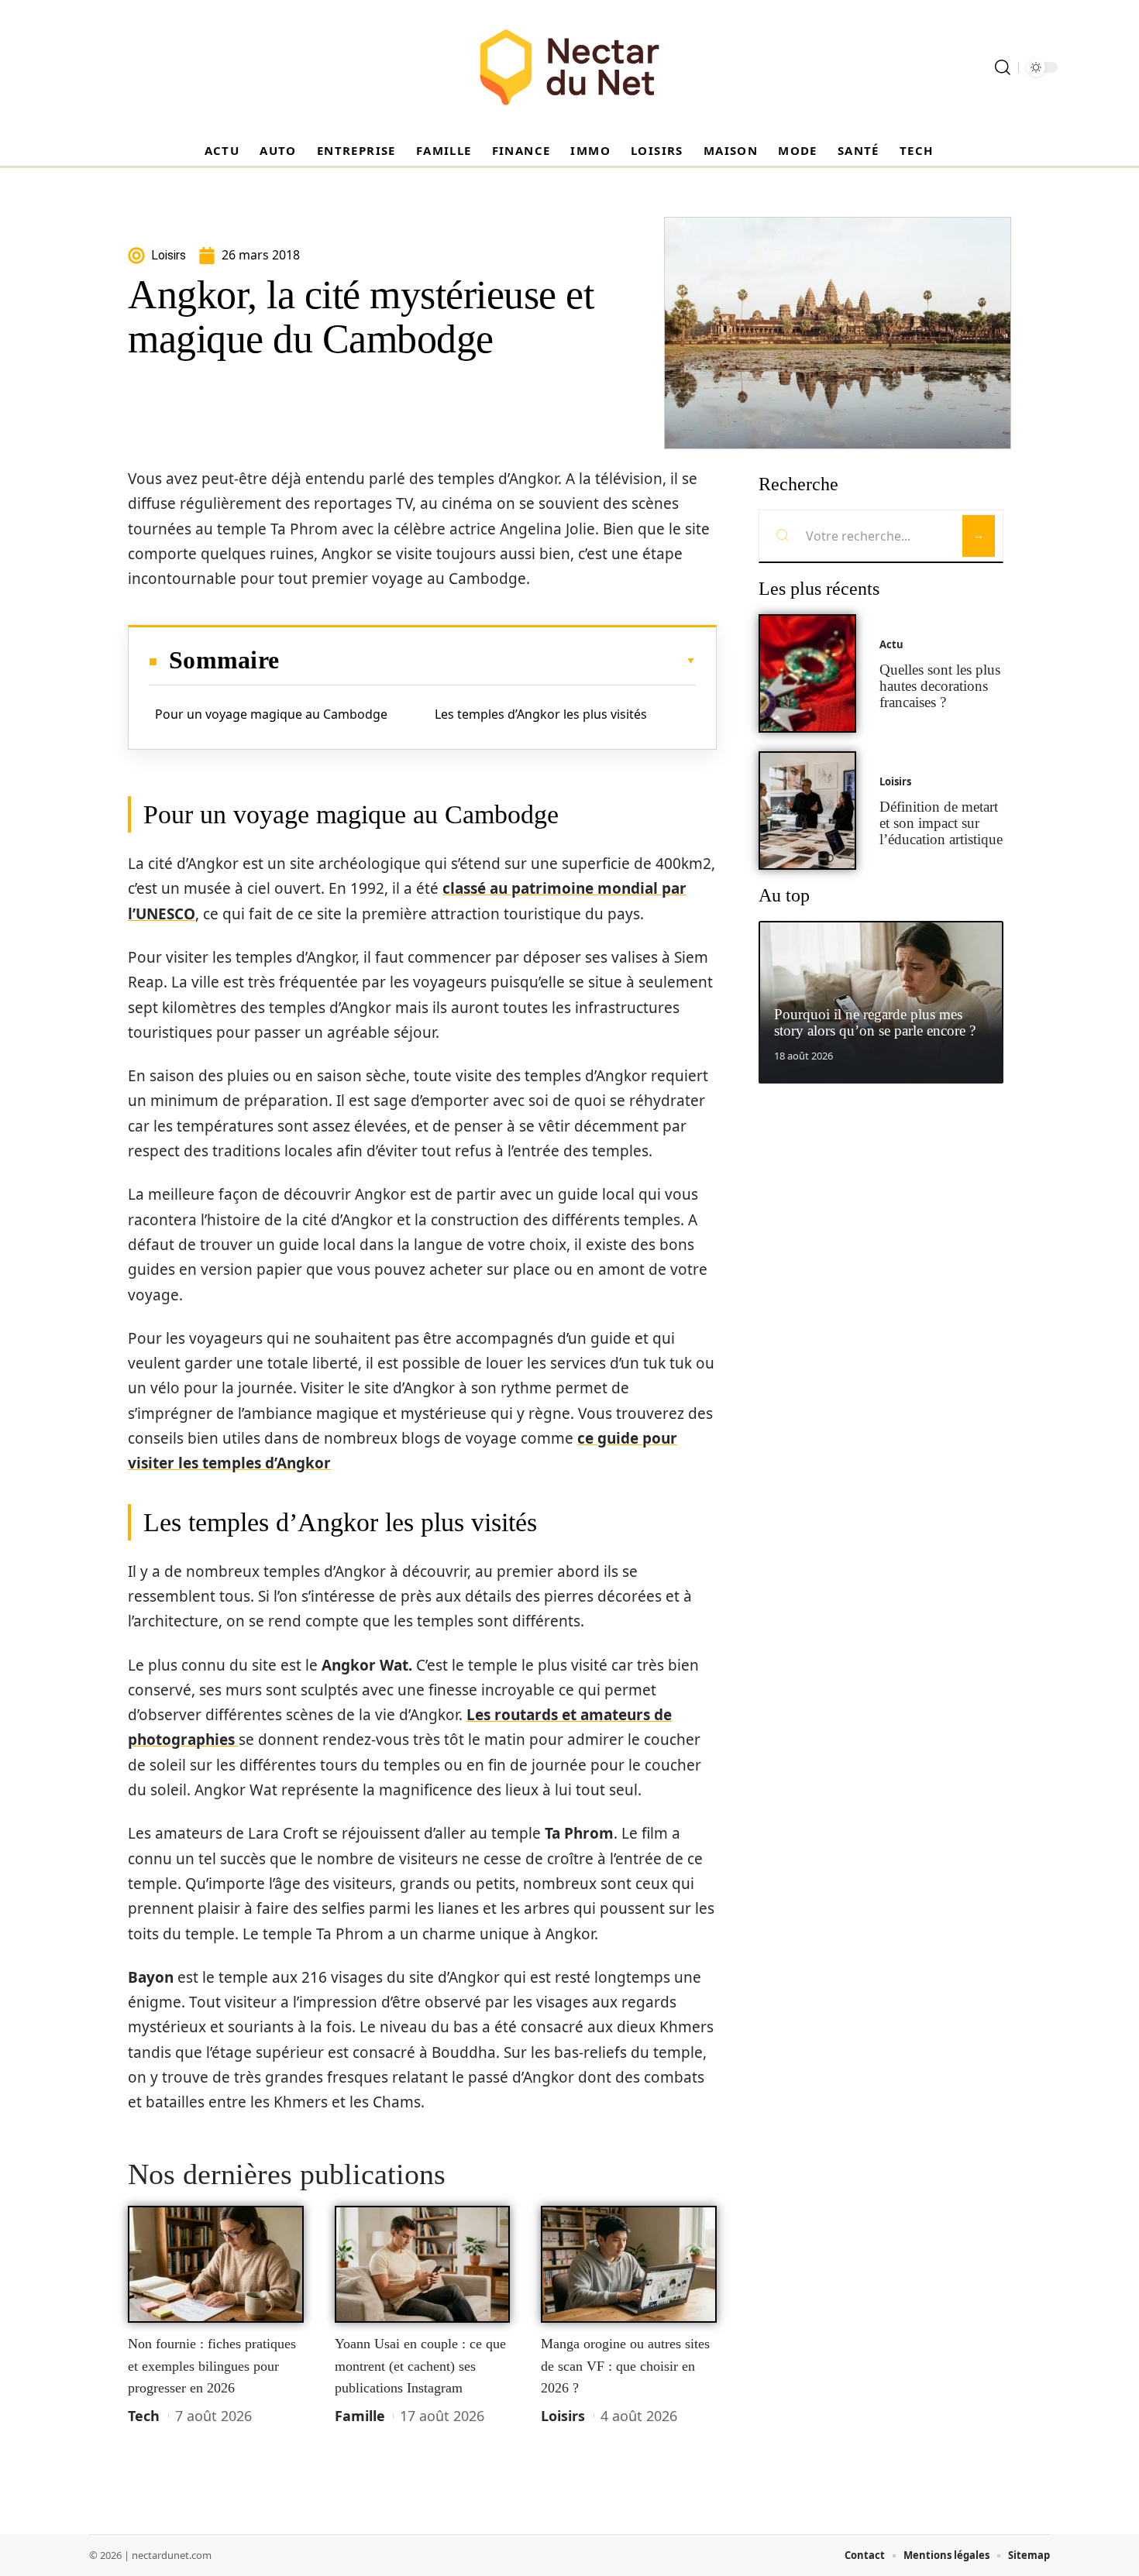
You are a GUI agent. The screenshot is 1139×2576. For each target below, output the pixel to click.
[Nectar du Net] (569, 67)
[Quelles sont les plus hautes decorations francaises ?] (807, 673)
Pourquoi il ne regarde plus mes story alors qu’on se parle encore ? (875, 1022)
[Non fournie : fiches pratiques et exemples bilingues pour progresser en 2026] (216, 2265)
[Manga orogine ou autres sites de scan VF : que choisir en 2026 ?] (629, 2265)
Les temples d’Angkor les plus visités (541, 714)
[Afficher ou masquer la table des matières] (487, 661)
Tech (144, 2416)
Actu (891, 644)
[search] (1003, 67)
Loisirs (563, 2416)
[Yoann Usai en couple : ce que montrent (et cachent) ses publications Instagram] (423, 2265)
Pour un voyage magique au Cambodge (271, 714)
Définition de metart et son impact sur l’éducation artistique (941, 823)
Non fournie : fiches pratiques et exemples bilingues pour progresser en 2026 (212, 2366)
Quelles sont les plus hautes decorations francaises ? (940, 686)
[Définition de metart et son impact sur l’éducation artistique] (807, 811)
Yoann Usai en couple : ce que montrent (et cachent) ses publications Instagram (420, 2366)
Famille (360, 2416)
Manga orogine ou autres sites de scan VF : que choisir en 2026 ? (625, 2366)
